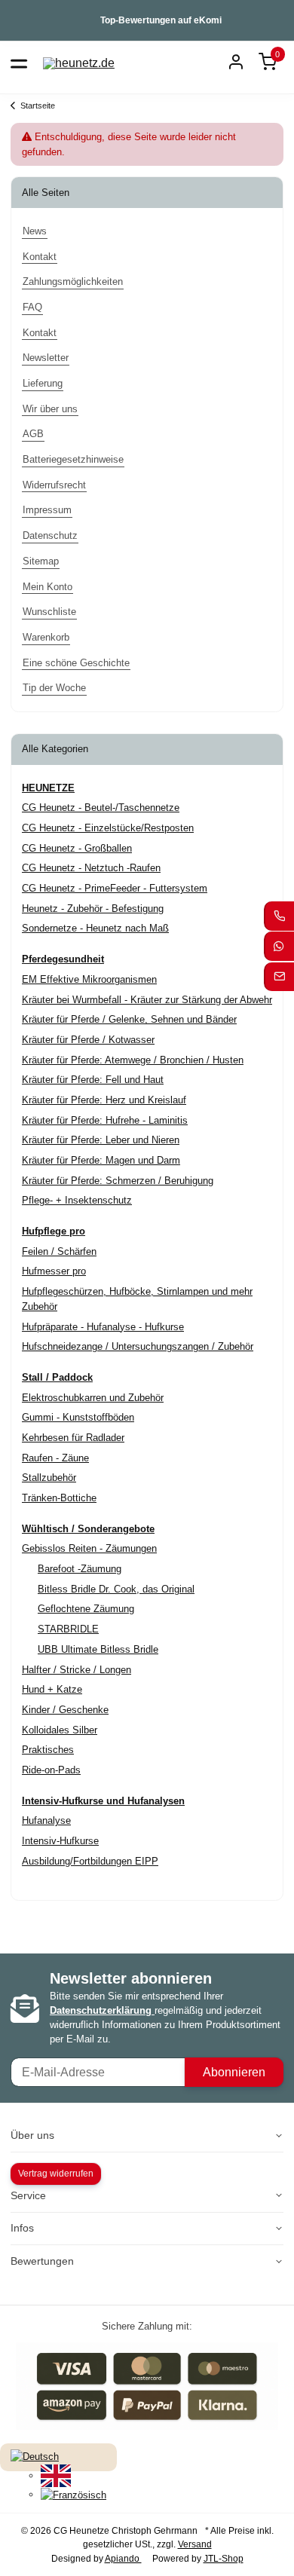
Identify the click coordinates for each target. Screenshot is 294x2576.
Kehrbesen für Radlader (73, 1438)
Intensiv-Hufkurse (60, 1841)
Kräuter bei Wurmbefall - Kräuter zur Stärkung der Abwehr (147, 1000)
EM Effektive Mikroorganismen (89, 979)
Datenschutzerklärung (102, 2010)
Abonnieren (234, 2072)
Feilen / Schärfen (59, 1251)
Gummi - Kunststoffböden (78, 1417)
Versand (195, 2544)
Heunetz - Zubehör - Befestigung (93, 909)
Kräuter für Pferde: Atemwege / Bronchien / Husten (133, 1060)
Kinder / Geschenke (65, 1710)
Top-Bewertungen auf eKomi (161, 20)
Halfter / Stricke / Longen (77, 1670)
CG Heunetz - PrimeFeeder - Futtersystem (115, 888)
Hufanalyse (46, 1820)
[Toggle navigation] (19, 63)
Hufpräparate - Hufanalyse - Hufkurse (103, 1327)
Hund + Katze (52, 1689)
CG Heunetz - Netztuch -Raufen (91, 868)
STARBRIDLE (68, 1629)
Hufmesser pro (54, 1271)
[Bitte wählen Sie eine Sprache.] (35, 2457)
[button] (268, 63)
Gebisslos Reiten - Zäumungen (89, 1548)
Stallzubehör (49, 1478)
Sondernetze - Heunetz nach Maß (95, 928)
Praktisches (48, 1750)
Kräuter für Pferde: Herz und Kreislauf (104, 1100)
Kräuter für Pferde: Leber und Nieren (101, 1140)
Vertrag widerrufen (56, 2174)
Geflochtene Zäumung (86, 1609)
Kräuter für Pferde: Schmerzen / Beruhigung (118, 1181)
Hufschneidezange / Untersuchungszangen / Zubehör (138, 1346)
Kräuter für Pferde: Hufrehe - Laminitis (105, 1120)
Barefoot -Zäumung (80, 1569)
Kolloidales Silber (60, 1730)
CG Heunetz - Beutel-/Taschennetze (101, 808)
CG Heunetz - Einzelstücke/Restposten (108, 828)
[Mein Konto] (236, 63)
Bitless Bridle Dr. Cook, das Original (116, 1589)
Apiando (123, 2559)
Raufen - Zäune (55, 1458)
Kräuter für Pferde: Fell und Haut (93, 1080)
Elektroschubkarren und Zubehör (93, 1398)
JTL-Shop (224, 2559)
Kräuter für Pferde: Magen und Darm (101, 1160)
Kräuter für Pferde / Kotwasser (88, 1040)
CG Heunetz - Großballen (77, 848)
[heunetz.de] (79, 63)
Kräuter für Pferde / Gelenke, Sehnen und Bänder (129, 1019)
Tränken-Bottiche (59, 1498)
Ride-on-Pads (51, 1770)
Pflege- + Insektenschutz (77, 1200)
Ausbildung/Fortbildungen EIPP (90, 1861)
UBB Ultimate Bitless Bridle (98, 1649)
